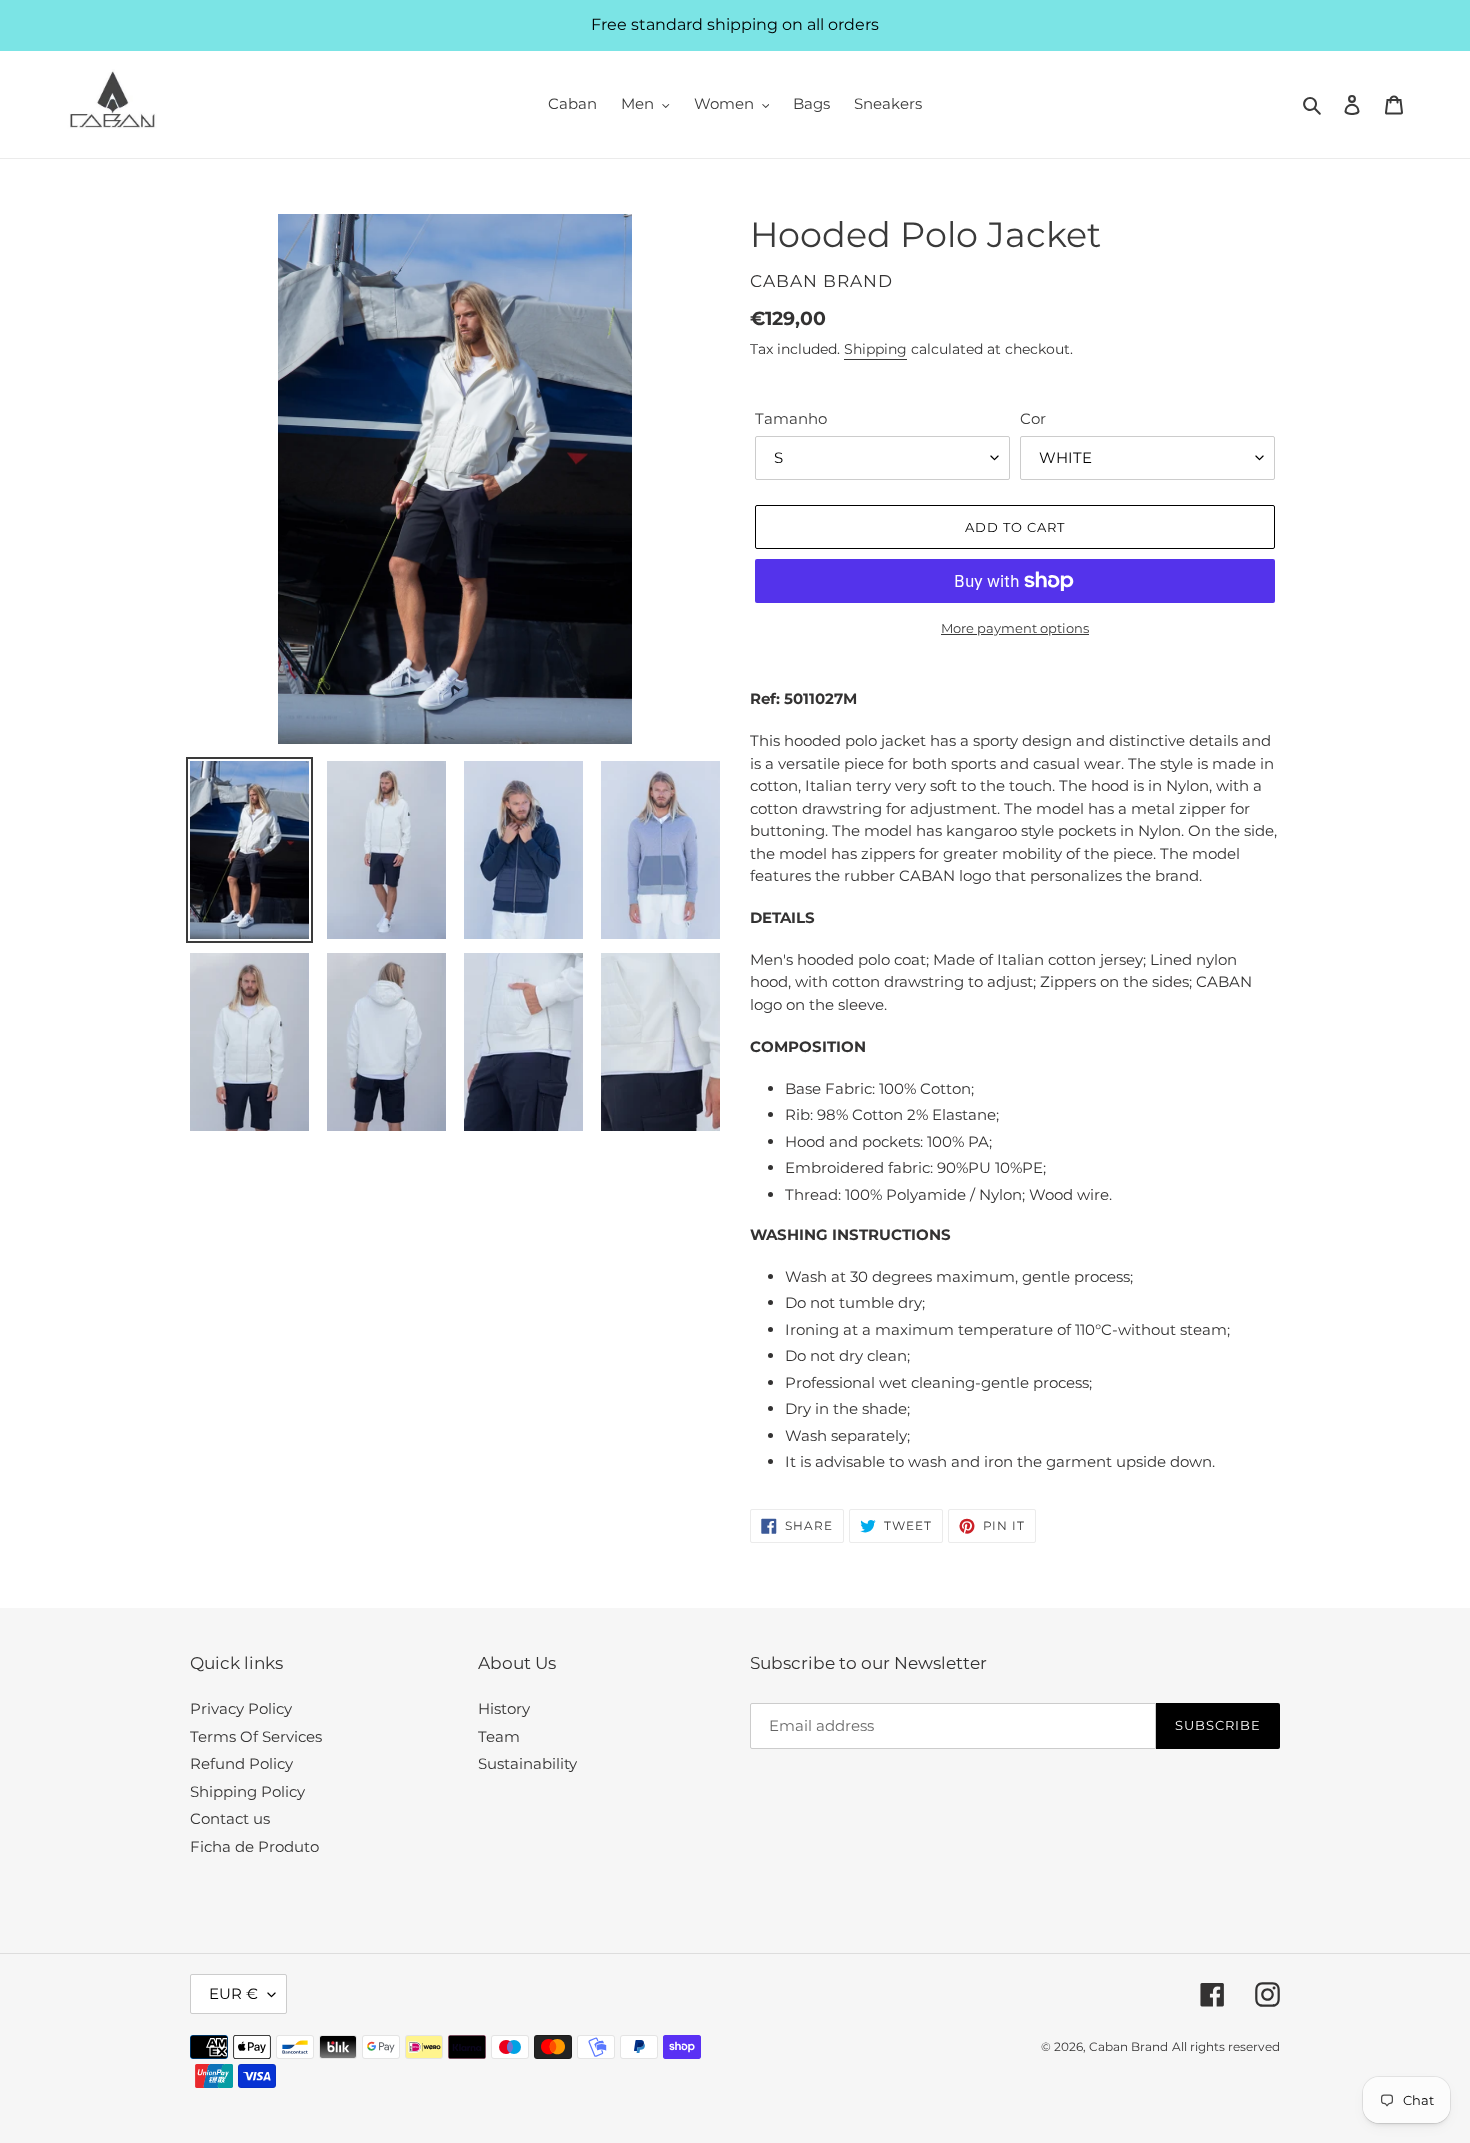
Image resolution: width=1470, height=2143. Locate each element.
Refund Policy (241, 1763)
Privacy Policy (241, 1708)
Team (499, 1736)
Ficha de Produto (254, 1846)
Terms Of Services (256, 1736)
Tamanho (791, 418)
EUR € (233, 1993)
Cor (1033, 418)
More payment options (1015, 628)
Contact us (230, 1818)
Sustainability (527, 1763)
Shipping (875, 349)
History (504, 1708)
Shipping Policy (247, 1791)
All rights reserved (1226, 2046)
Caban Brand (1128, 2046)
